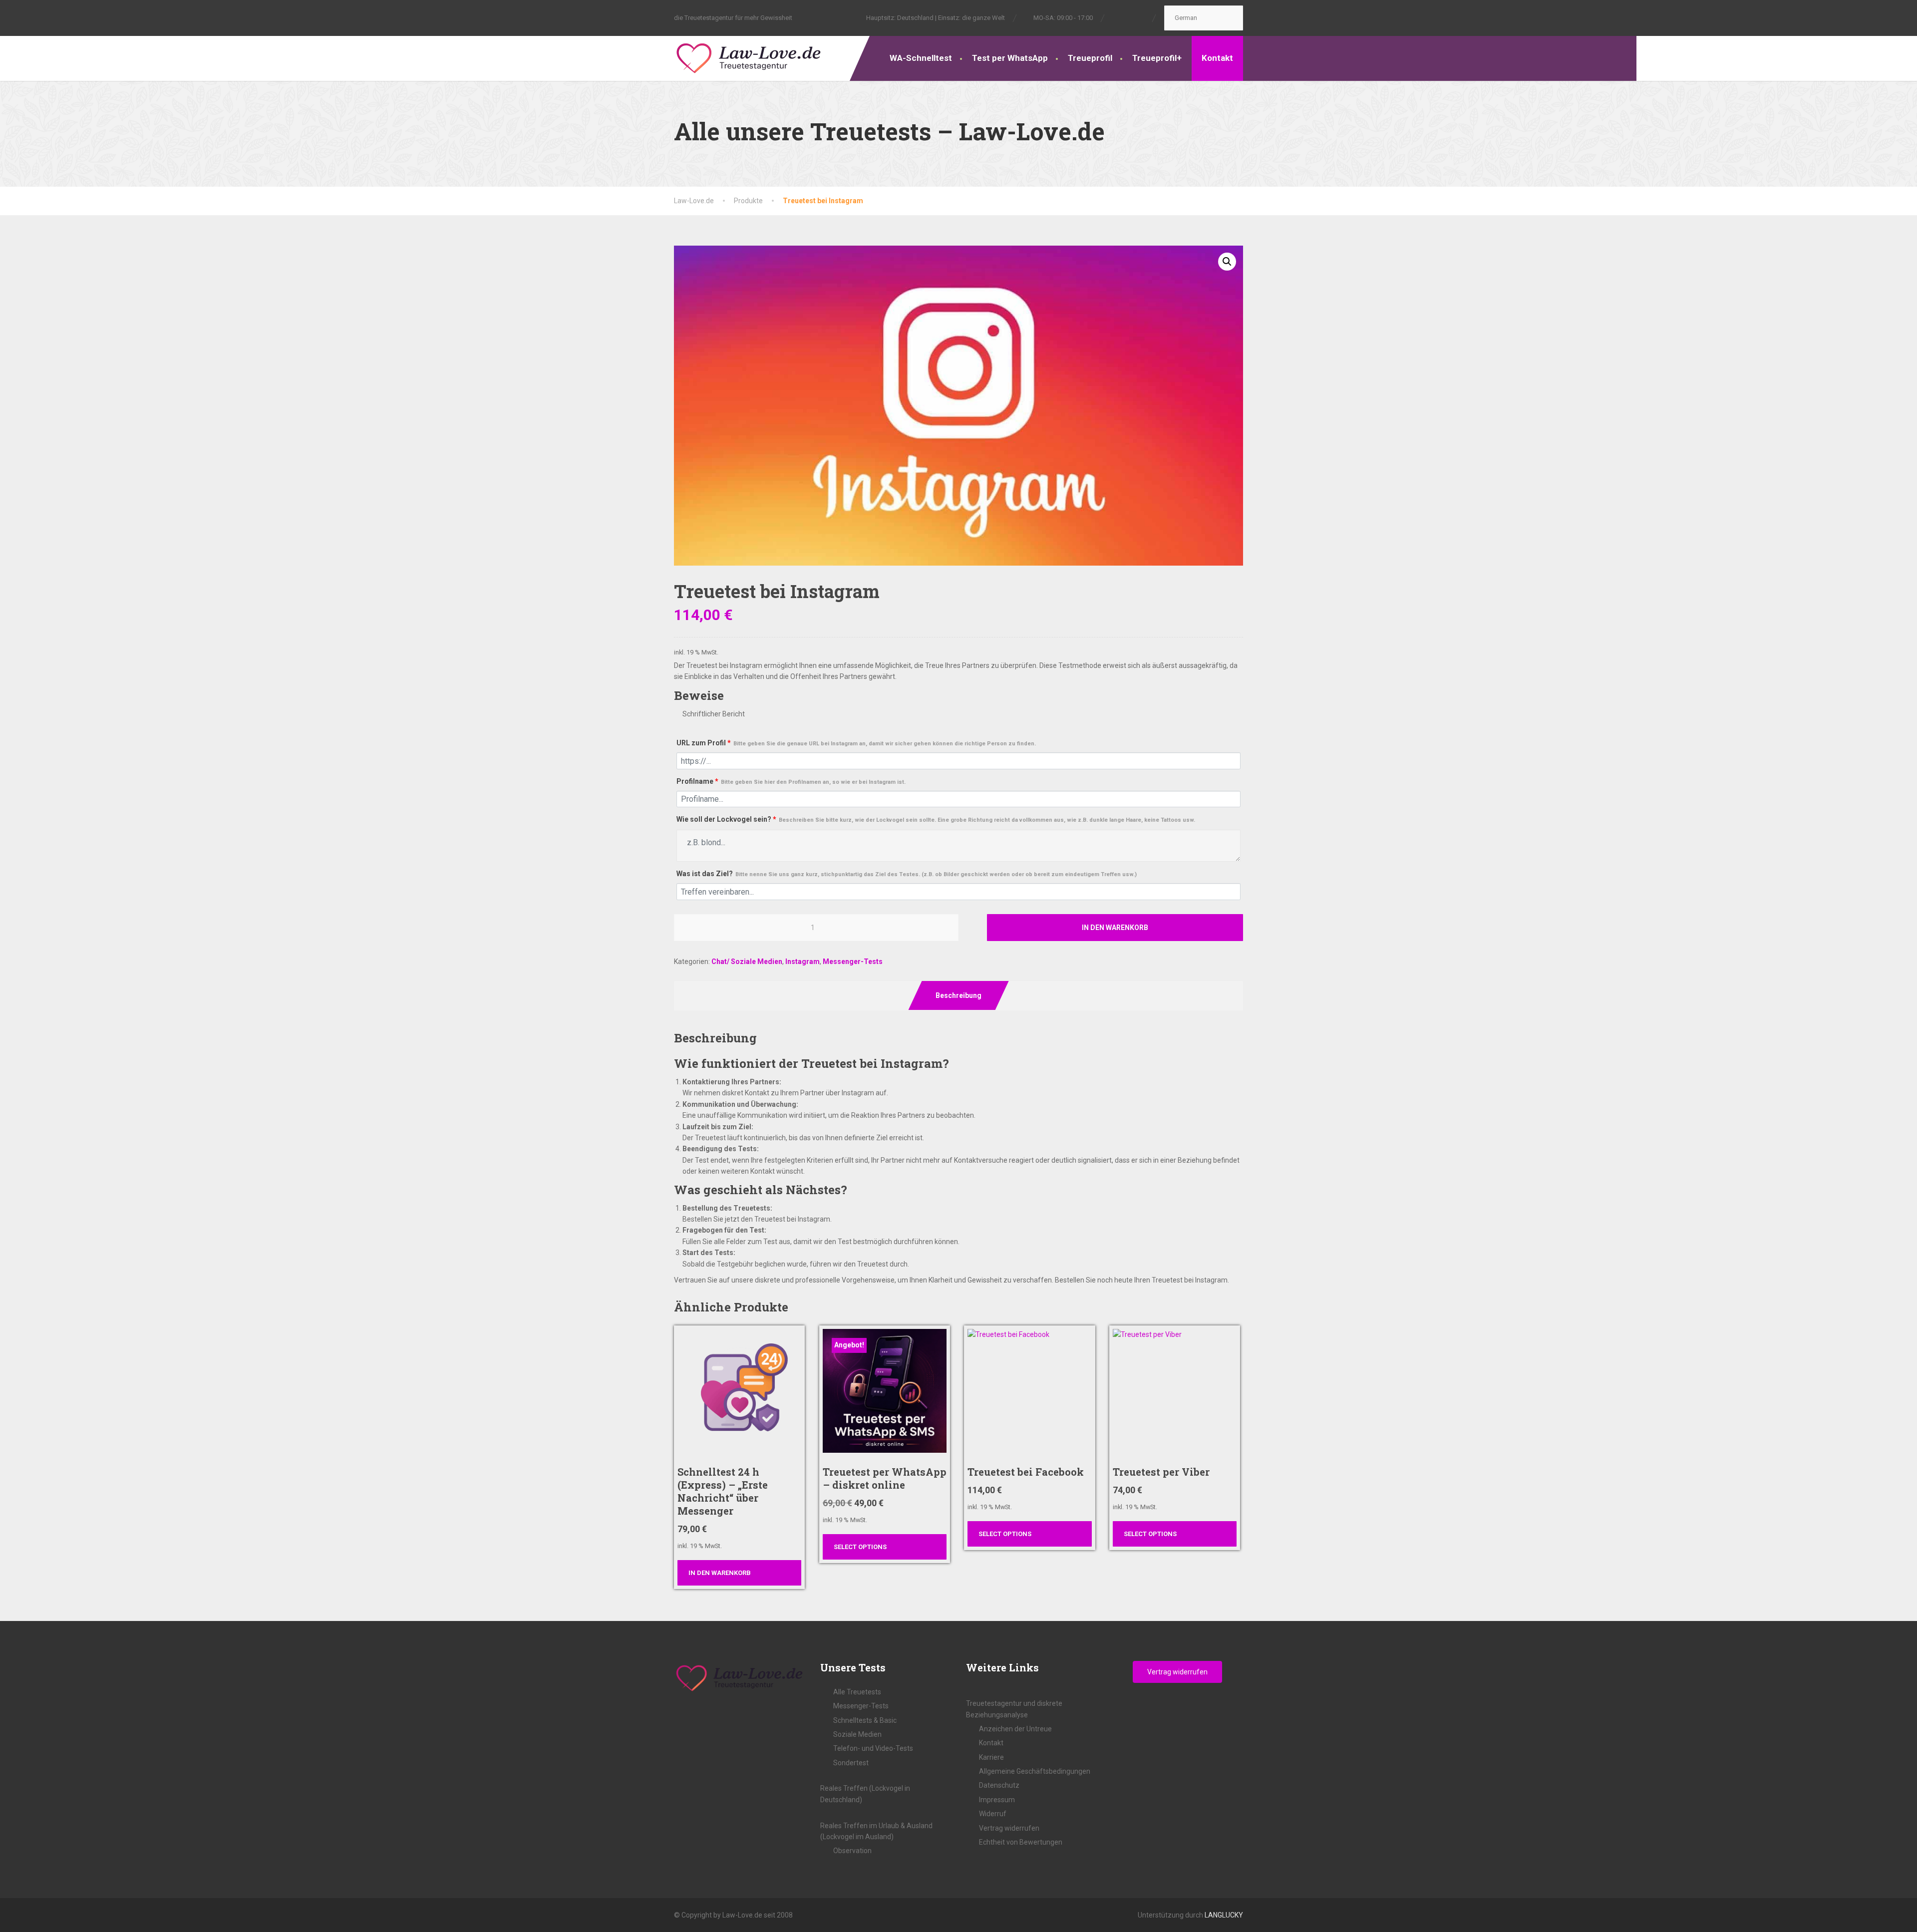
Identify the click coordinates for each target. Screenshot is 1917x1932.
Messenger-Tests (853, 962)
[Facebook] (1118, 17)
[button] (1227, 262)
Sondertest (851, 1763)
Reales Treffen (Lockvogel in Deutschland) (865, 1794)
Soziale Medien (857, 1734)
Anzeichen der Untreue (1015, 1729)
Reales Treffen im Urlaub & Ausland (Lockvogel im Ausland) (876, 1831)
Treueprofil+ (1157, 58)
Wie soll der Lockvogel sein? (936, 819)
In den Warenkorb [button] (720, 1573)
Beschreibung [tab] (958, 995)
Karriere (991, 1757)
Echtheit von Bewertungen (1021, 1842)
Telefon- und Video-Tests (873, 1748)
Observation (852, 1851)
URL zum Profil (856, 743)
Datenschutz (999, 1785)
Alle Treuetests (857, 1692)
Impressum (997, 1800)
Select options (860, 1547)
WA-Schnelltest (921, 58)
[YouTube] (1139, 17)
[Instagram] (1128, 17)
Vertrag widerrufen (1009, 1828)
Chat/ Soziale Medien (747, 962)
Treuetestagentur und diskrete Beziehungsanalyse (1014, 1709)
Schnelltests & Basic (865, 1720)
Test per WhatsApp (1010, 58)
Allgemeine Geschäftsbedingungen (1035, 1771)
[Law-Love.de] (749, 57)
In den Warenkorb (1115, 928)
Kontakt (1217, 58)
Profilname (791, 781)
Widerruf (993, 1814)
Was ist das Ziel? (907, 874)
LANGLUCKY (1224, 1915)
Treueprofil (1090, 58)
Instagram (802, 962)
